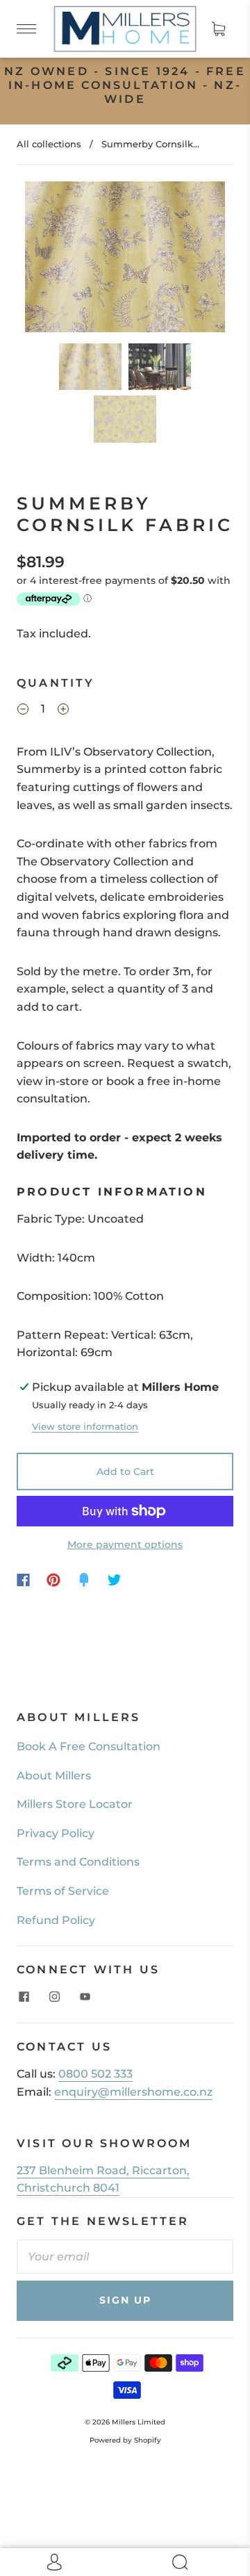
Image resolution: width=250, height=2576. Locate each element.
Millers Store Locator (75, 1804)
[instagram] (54, 1996)
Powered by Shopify (125, 2440)
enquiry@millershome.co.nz (133, 2092)
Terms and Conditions (78, 1862)
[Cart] (218, 28)
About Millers (54, 1776)
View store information (85, 1427)
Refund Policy (56, 1920)
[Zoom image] (125, 259)
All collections (49, 144)
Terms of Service (63, 1891)
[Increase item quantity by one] (63, 711)
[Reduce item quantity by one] (23, 711)
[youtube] (85, 1996)
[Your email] (125, 2257)
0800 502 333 (95, 2074)
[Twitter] (115, 1580)
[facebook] (24, 1996)
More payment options (125, 1544)
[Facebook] (23, 1580)
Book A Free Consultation (89, 1746)
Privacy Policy (56, 1833)
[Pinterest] (53, 1580)
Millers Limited (139, 2422)
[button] (45, 259)
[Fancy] (84, 1580)
